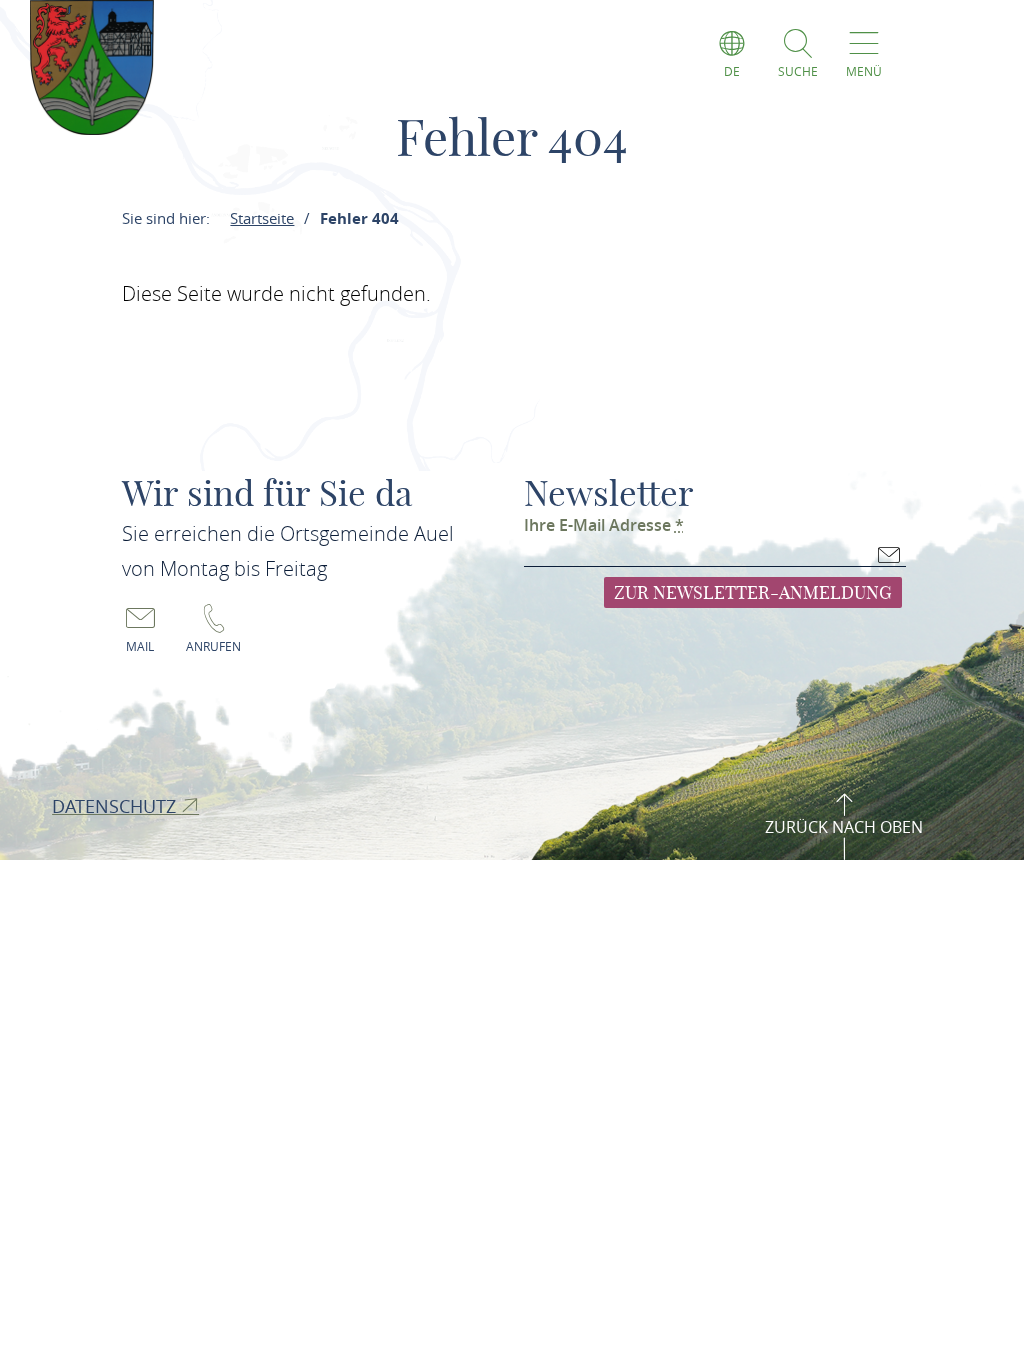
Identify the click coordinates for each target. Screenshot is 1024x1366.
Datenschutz (116, 806)
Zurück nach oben (844, 827)
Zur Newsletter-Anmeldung (753, 592)
